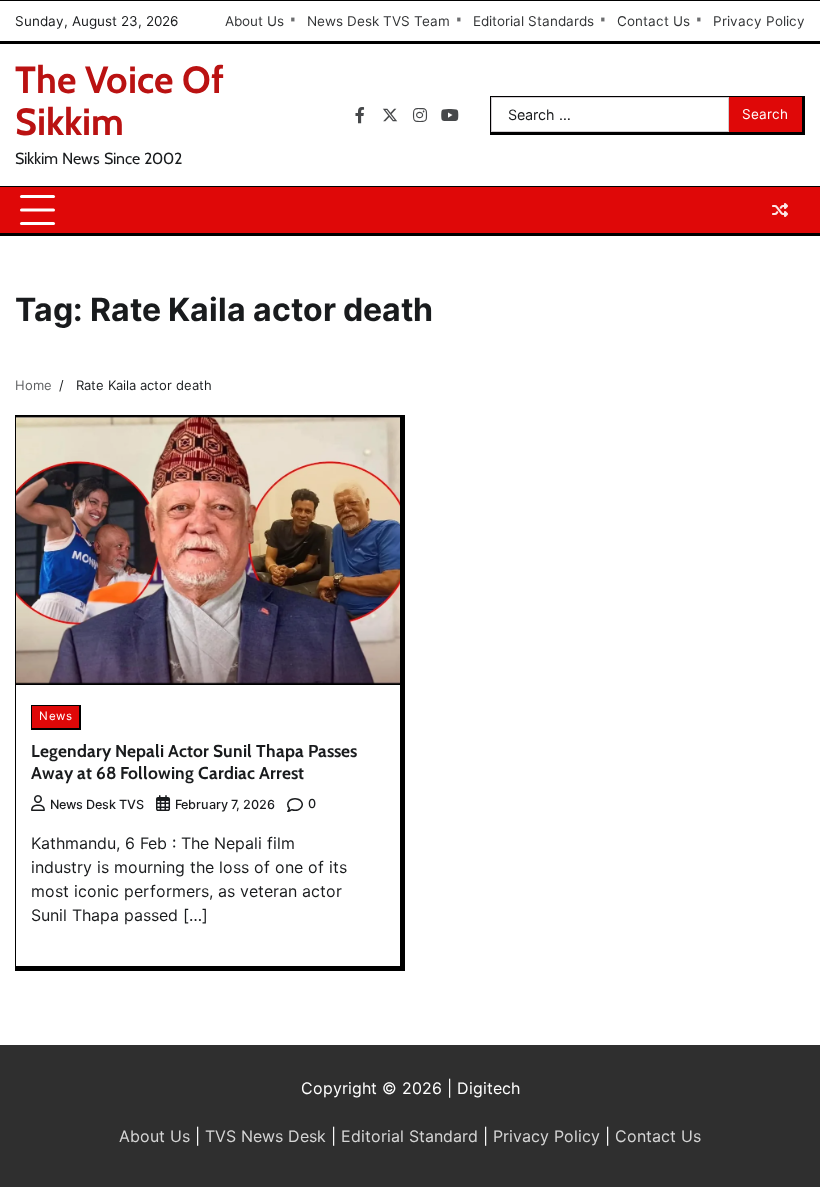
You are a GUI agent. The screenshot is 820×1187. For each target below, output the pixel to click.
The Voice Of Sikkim (119, 100)
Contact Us (653, 21)
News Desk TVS (97, 804)
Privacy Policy (759, 21)
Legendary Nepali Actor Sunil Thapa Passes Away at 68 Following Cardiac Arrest (194, 762)
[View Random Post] (780, 210)
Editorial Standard (409, 1136)
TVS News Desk (265, 1136)
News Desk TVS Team (378, 21)
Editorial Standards (533, 21)
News (55, 716)
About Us (254, 21)
